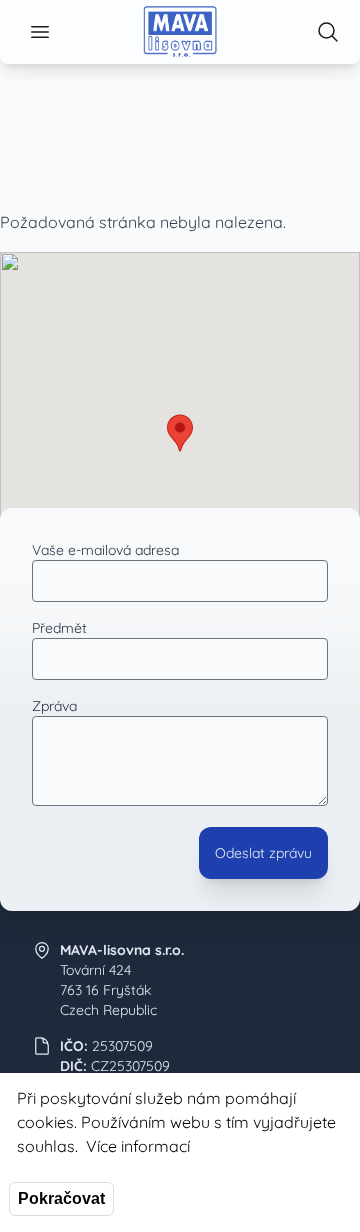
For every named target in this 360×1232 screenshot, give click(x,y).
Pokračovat (61, 1198)
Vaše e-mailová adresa (105, 550)
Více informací (138, 1146)
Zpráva (54, 706)
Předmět (59, 628)
